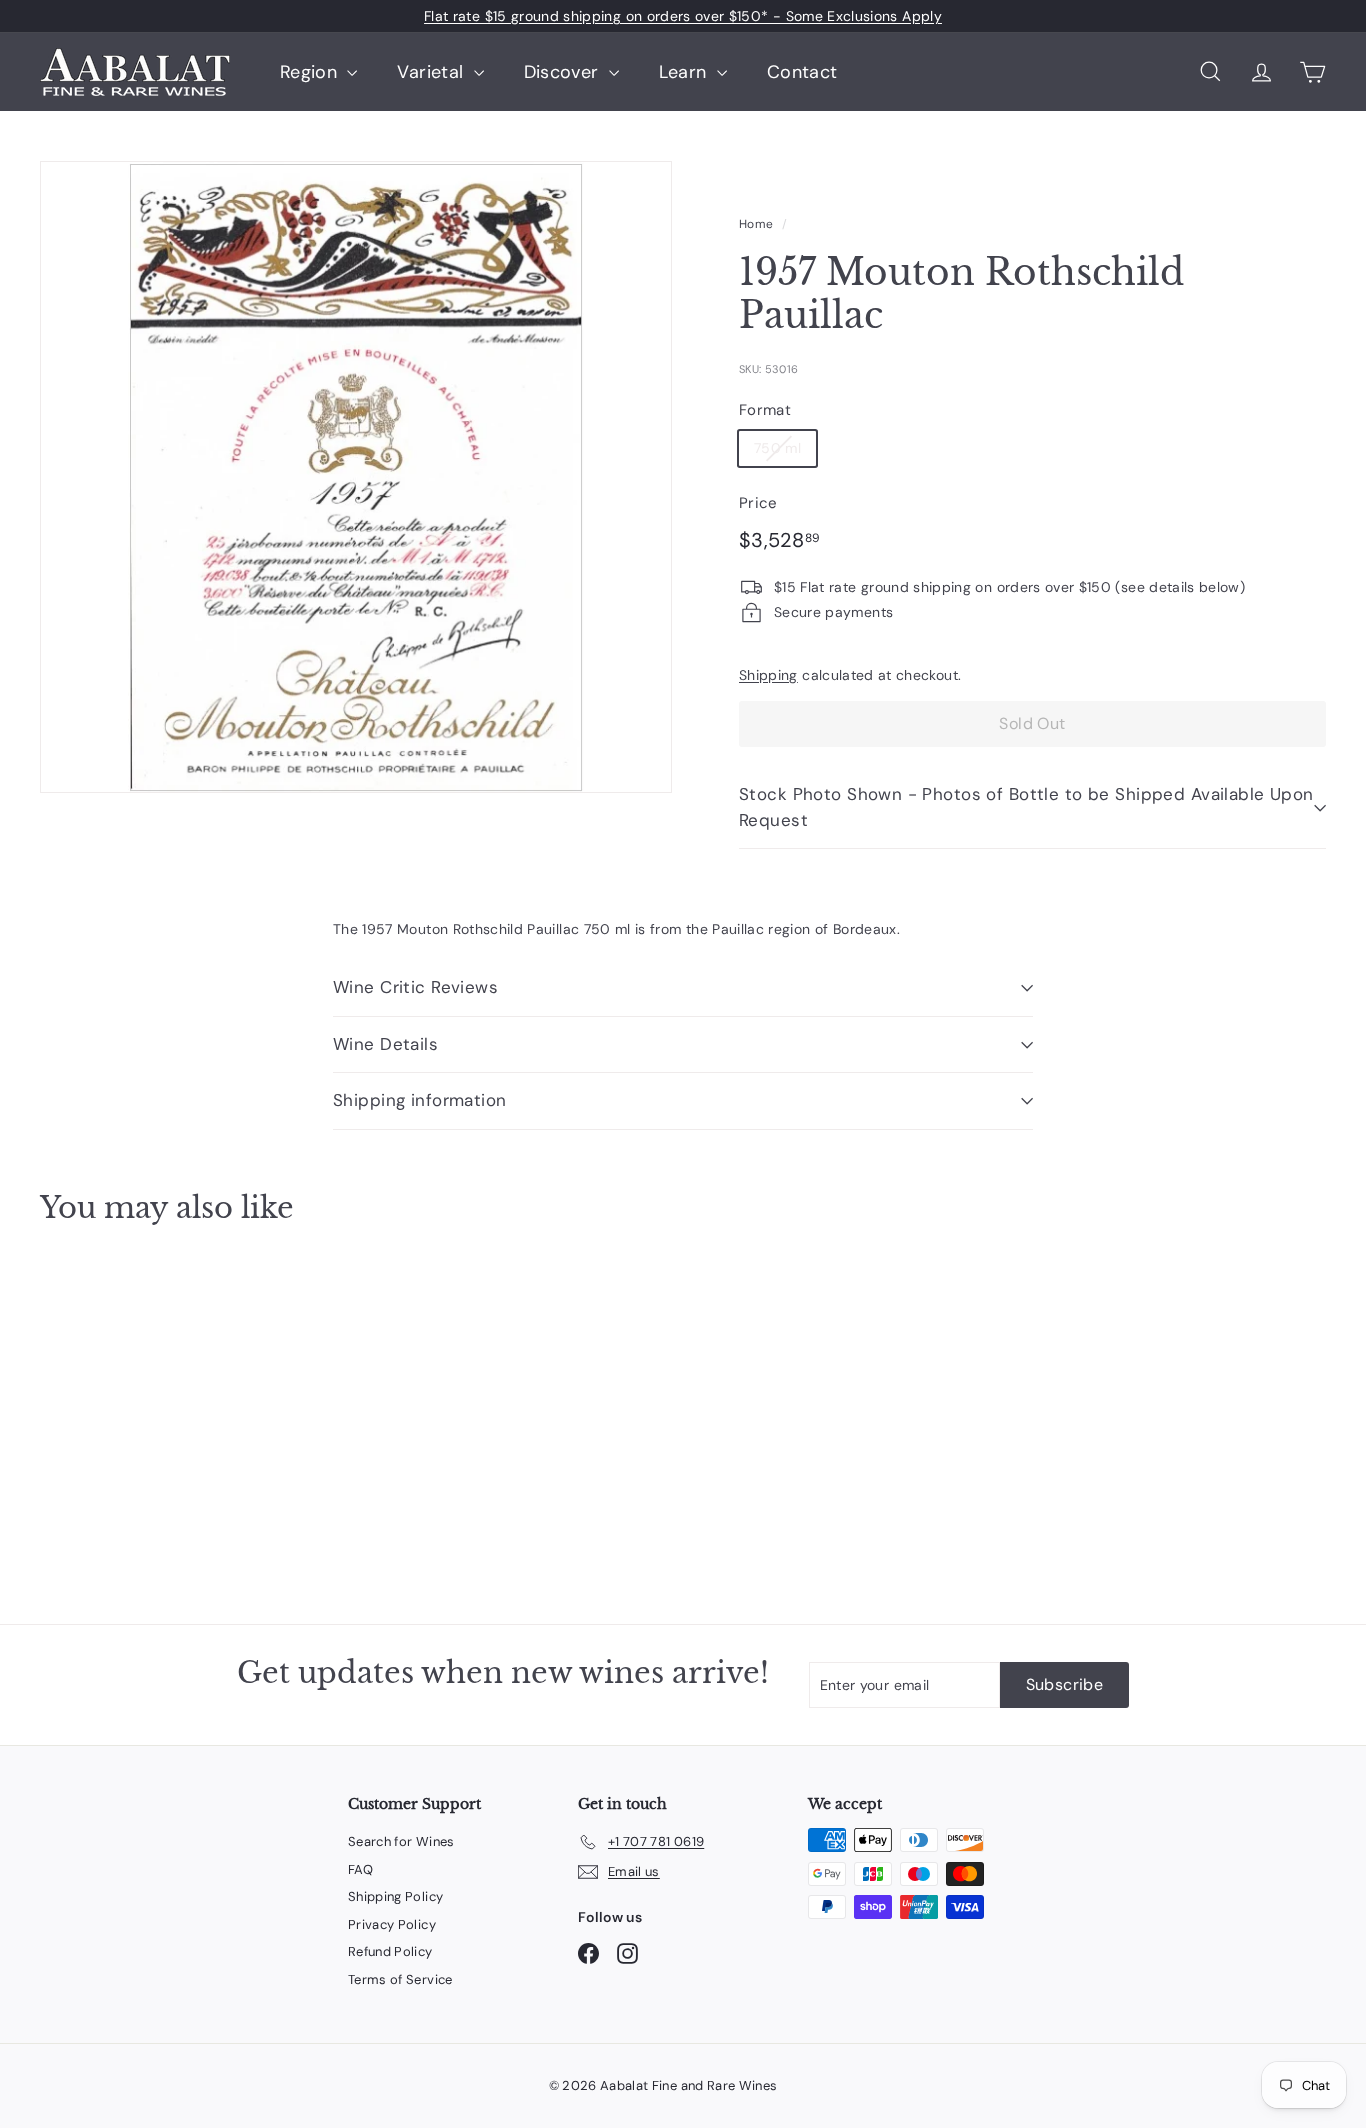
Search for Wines (401, 1841)
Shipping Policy (395, 1896)
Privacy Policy (392, 1924)
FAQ (360, 1869)
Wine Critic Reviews (415, 987)
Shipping (768, 675)
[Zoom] (356, 477)
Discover (564, 72)
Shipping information (420, 1100)
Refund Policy (390, 1951)
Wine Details (385, 1044)
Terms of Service (400, 1979)
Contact (802, 72)
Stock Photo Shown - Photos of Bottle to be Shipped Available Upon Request (1026, 807)
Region (311, 72)
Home (756, 224)
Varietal (432, 72)
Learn (685, 72)
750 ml (777, 448)
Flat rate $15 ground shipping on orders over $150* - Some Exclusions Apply (683, 16)
